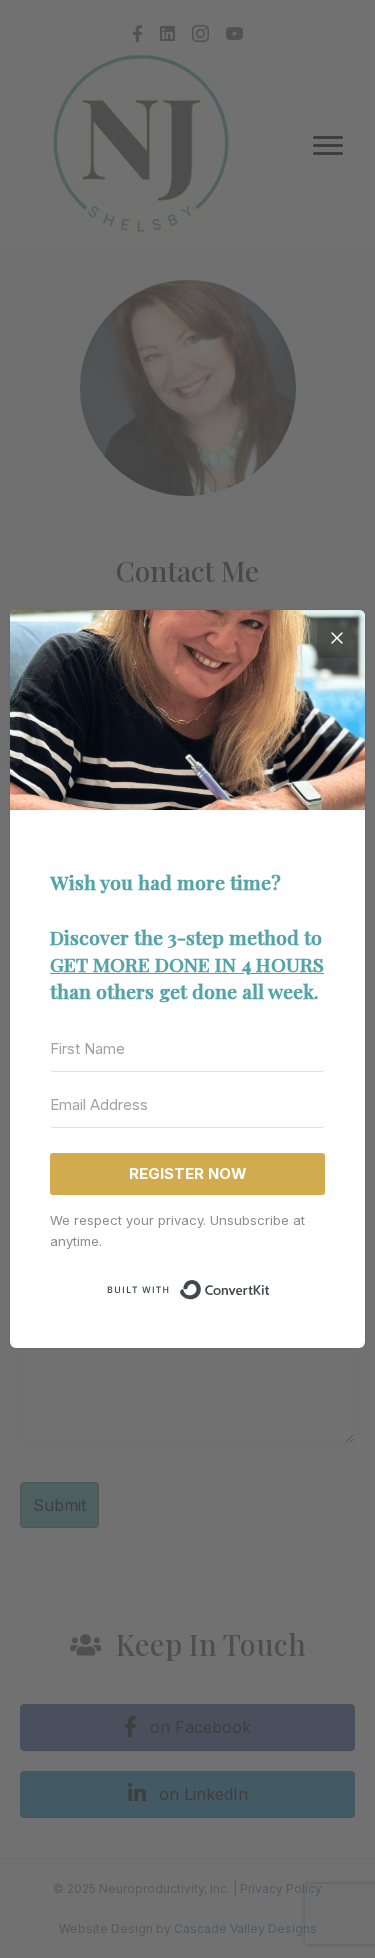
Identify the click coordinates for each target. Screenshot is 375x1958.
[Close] (337, 638)
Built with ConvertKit (270, 1287)
